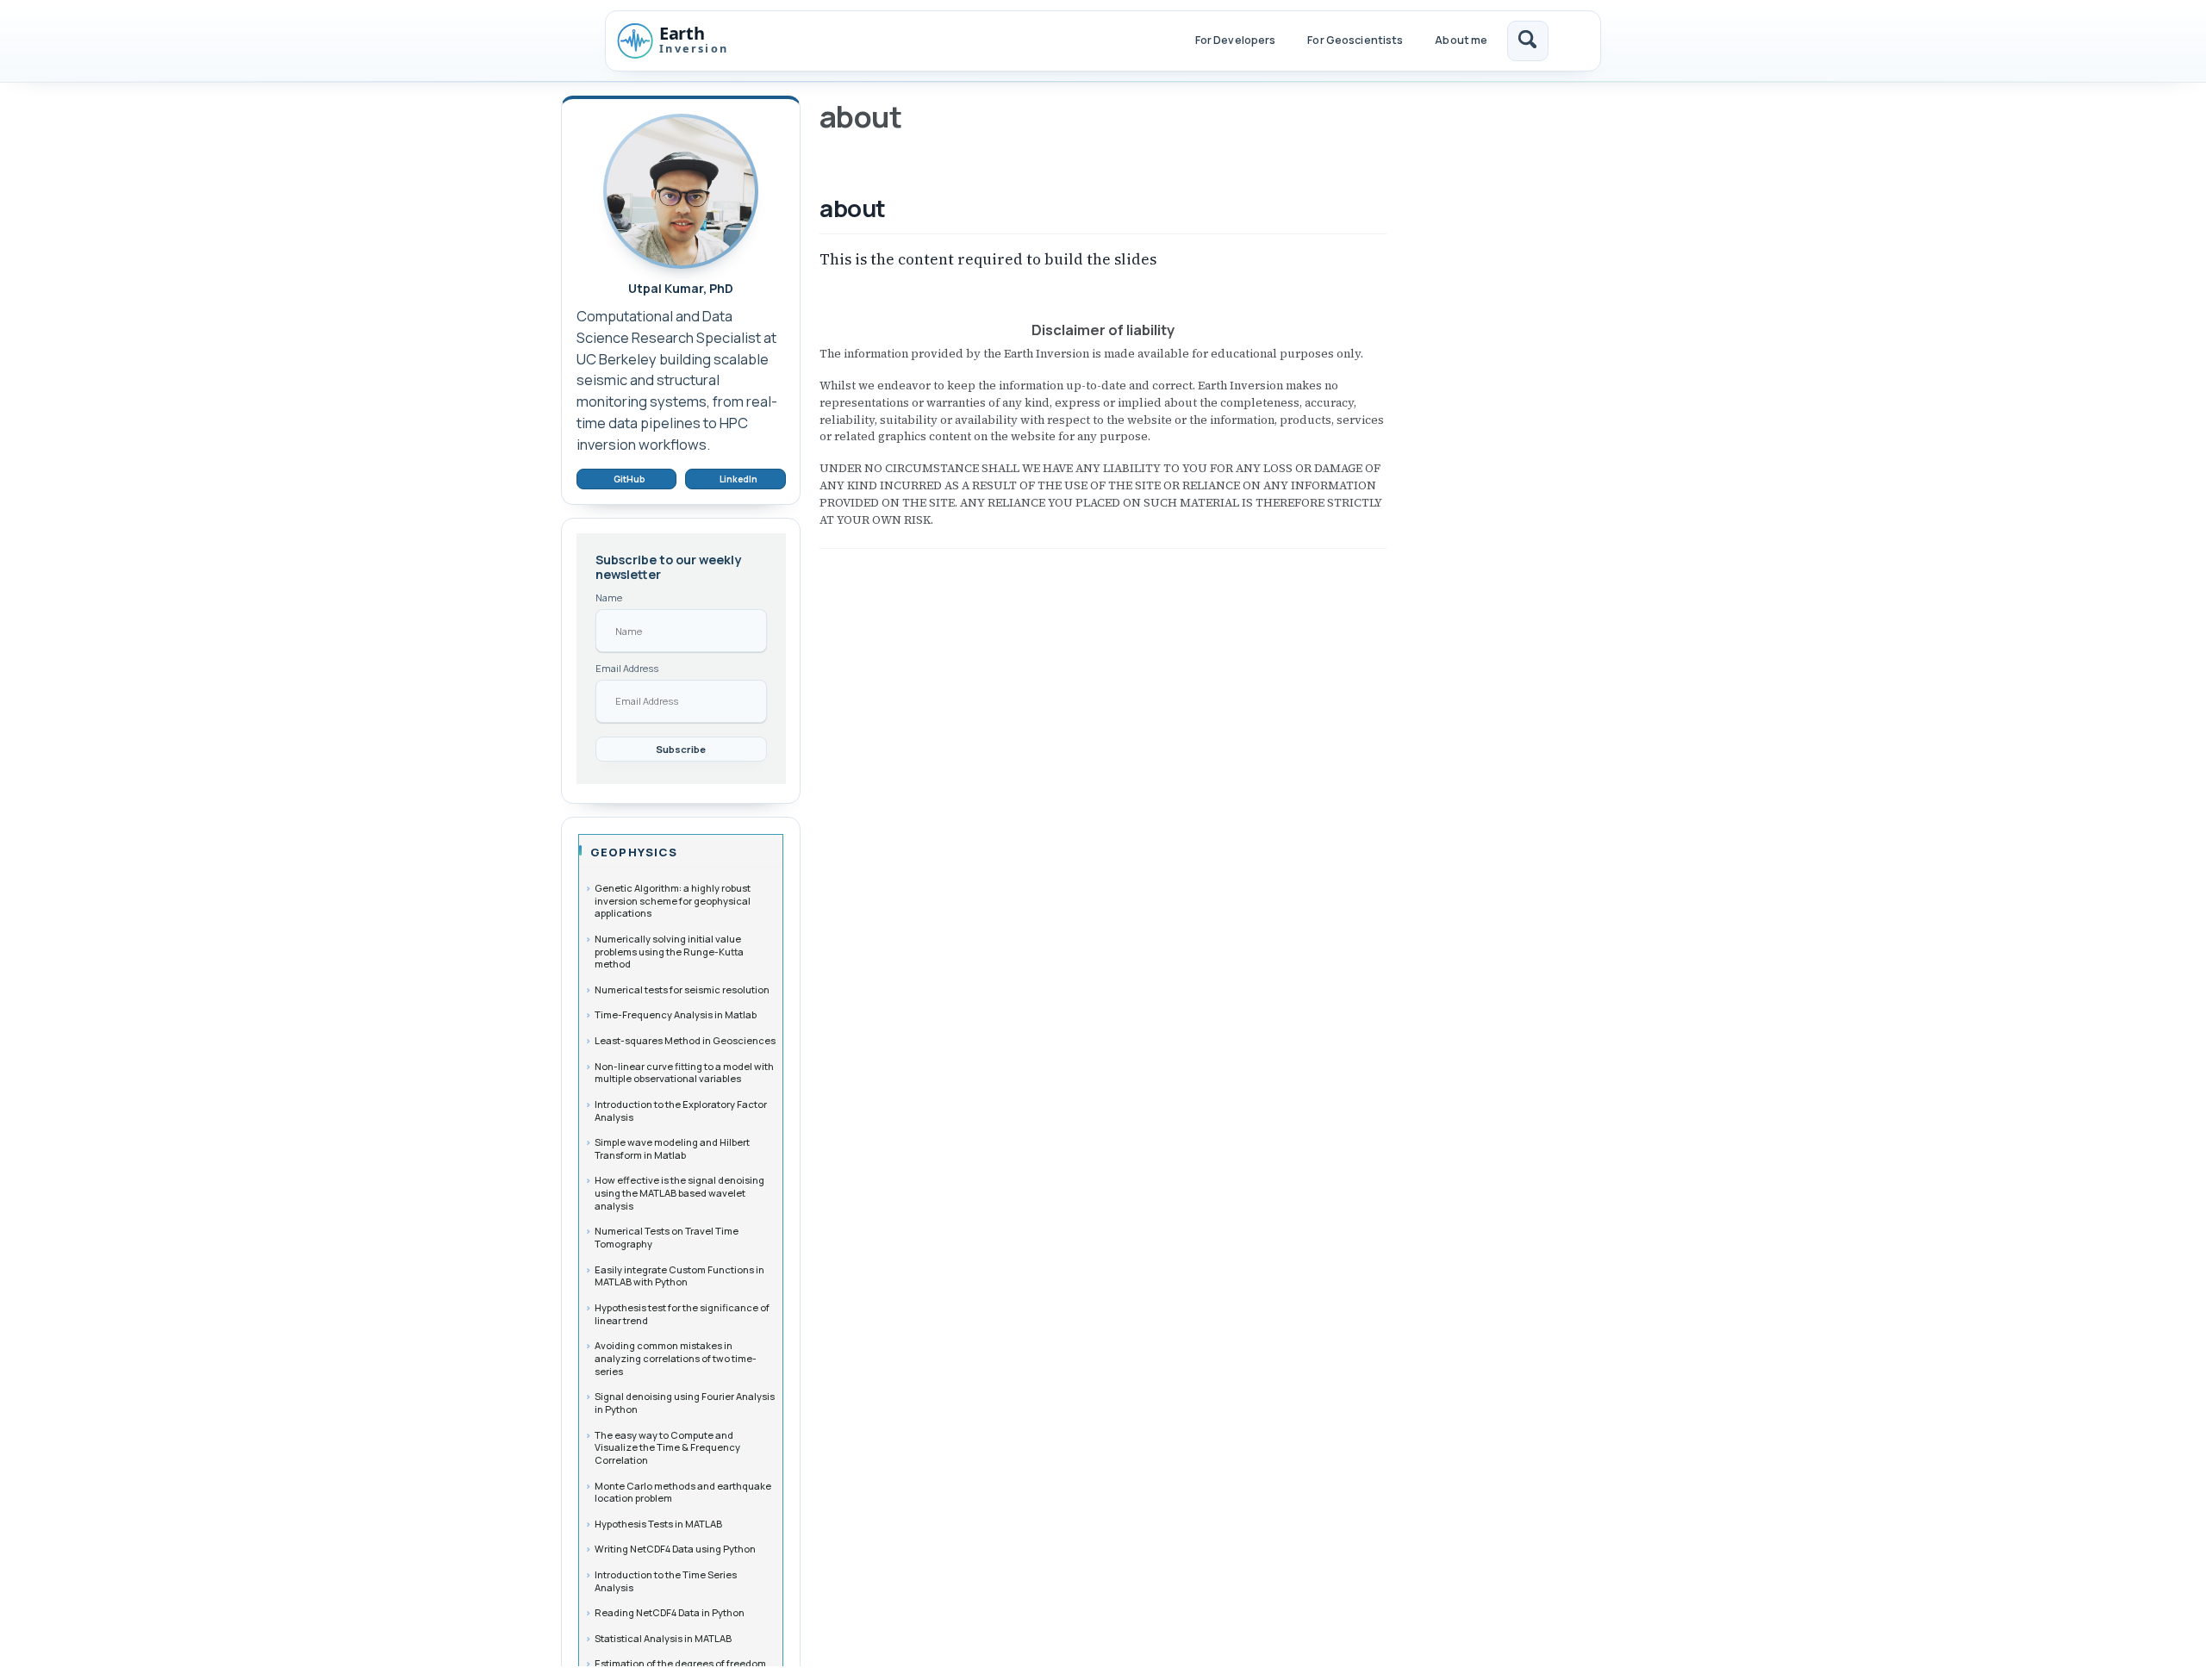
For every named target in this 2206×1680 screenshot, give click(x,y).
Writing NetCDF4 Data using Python (675, 1549)
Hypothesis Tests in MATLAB (658, 1524)
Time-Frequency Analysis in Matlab (676, 1014)
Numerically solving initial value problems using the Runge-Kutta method (669, 951)
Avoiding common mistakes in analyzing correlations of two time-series (676, 1358)
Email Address (627, 668)
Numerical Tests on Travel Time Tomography (667, 1237)
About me (1461, 40)
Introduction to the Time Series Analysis (666, 1581)
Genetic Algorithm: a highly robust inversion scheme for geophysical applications (673, 900)
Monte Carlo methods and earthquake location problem (683, 1492)
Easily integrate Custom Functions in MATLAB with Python (679, 1276)
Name (609, 597)
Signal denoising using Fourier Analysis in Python (685, 1403)
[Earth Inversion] (690, 40)
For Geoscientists (1355, 40)
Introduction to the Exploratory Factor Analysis (681, 1111)
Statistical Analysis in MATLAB (663, 1638)
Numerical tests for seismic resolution (682, 989)
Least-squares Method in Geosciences (685, 1040)
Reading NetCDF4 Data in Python (670, 1612)
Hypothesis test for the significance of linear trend (682, 1314)
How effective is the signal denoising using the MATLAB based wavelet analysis (679, 1192)
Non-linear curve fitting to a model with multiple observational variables (684, 1073)
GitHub (629, 479)
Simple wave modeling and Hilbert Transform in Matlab (672, 1148)
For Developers (1236, 40)
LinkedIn (738, 479)
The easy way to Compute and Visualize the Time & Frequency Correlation (667, 1447)
